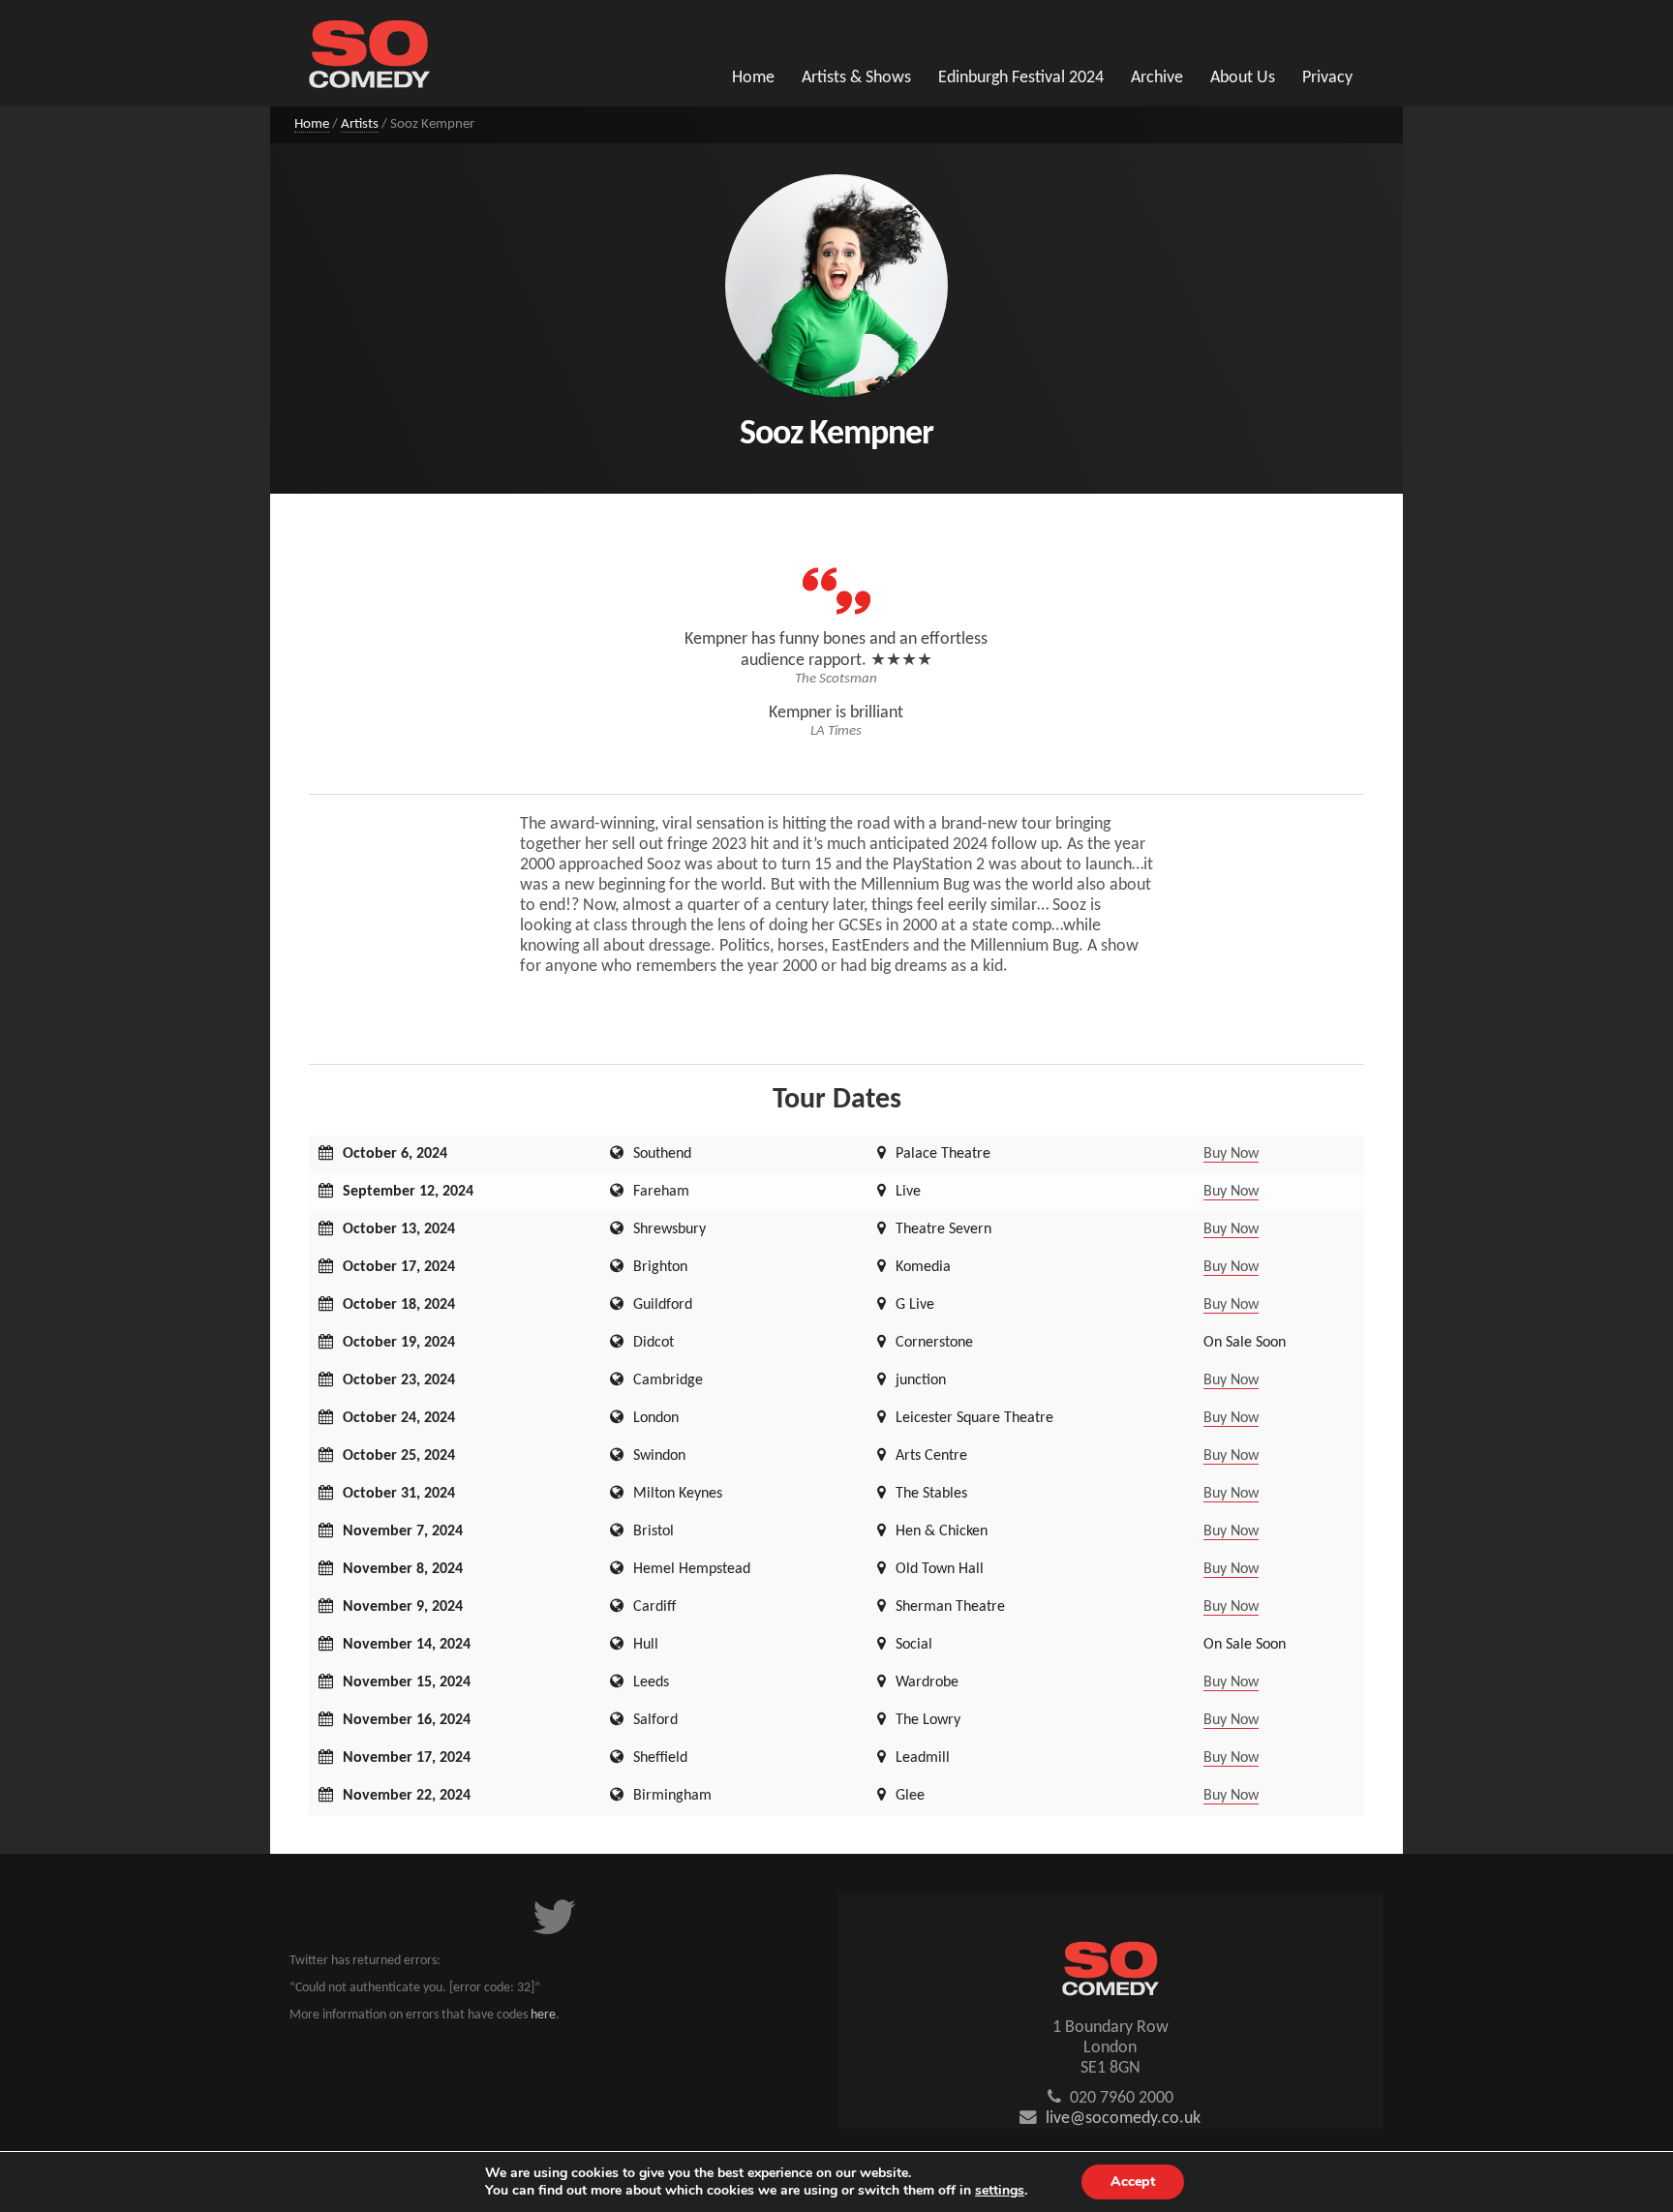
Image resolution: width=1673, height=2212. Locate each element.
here (543, 2015)
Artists (360, 124)
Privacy (1327, 78)
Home (753, 78)
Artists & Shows (856, 78)
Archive (1157, 78)
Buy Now (1231, 1154)
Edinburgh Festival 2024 (1021, 78)
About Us (1243, 78)
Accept (1133, 2182)
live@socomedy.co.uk (1123, 2119)
